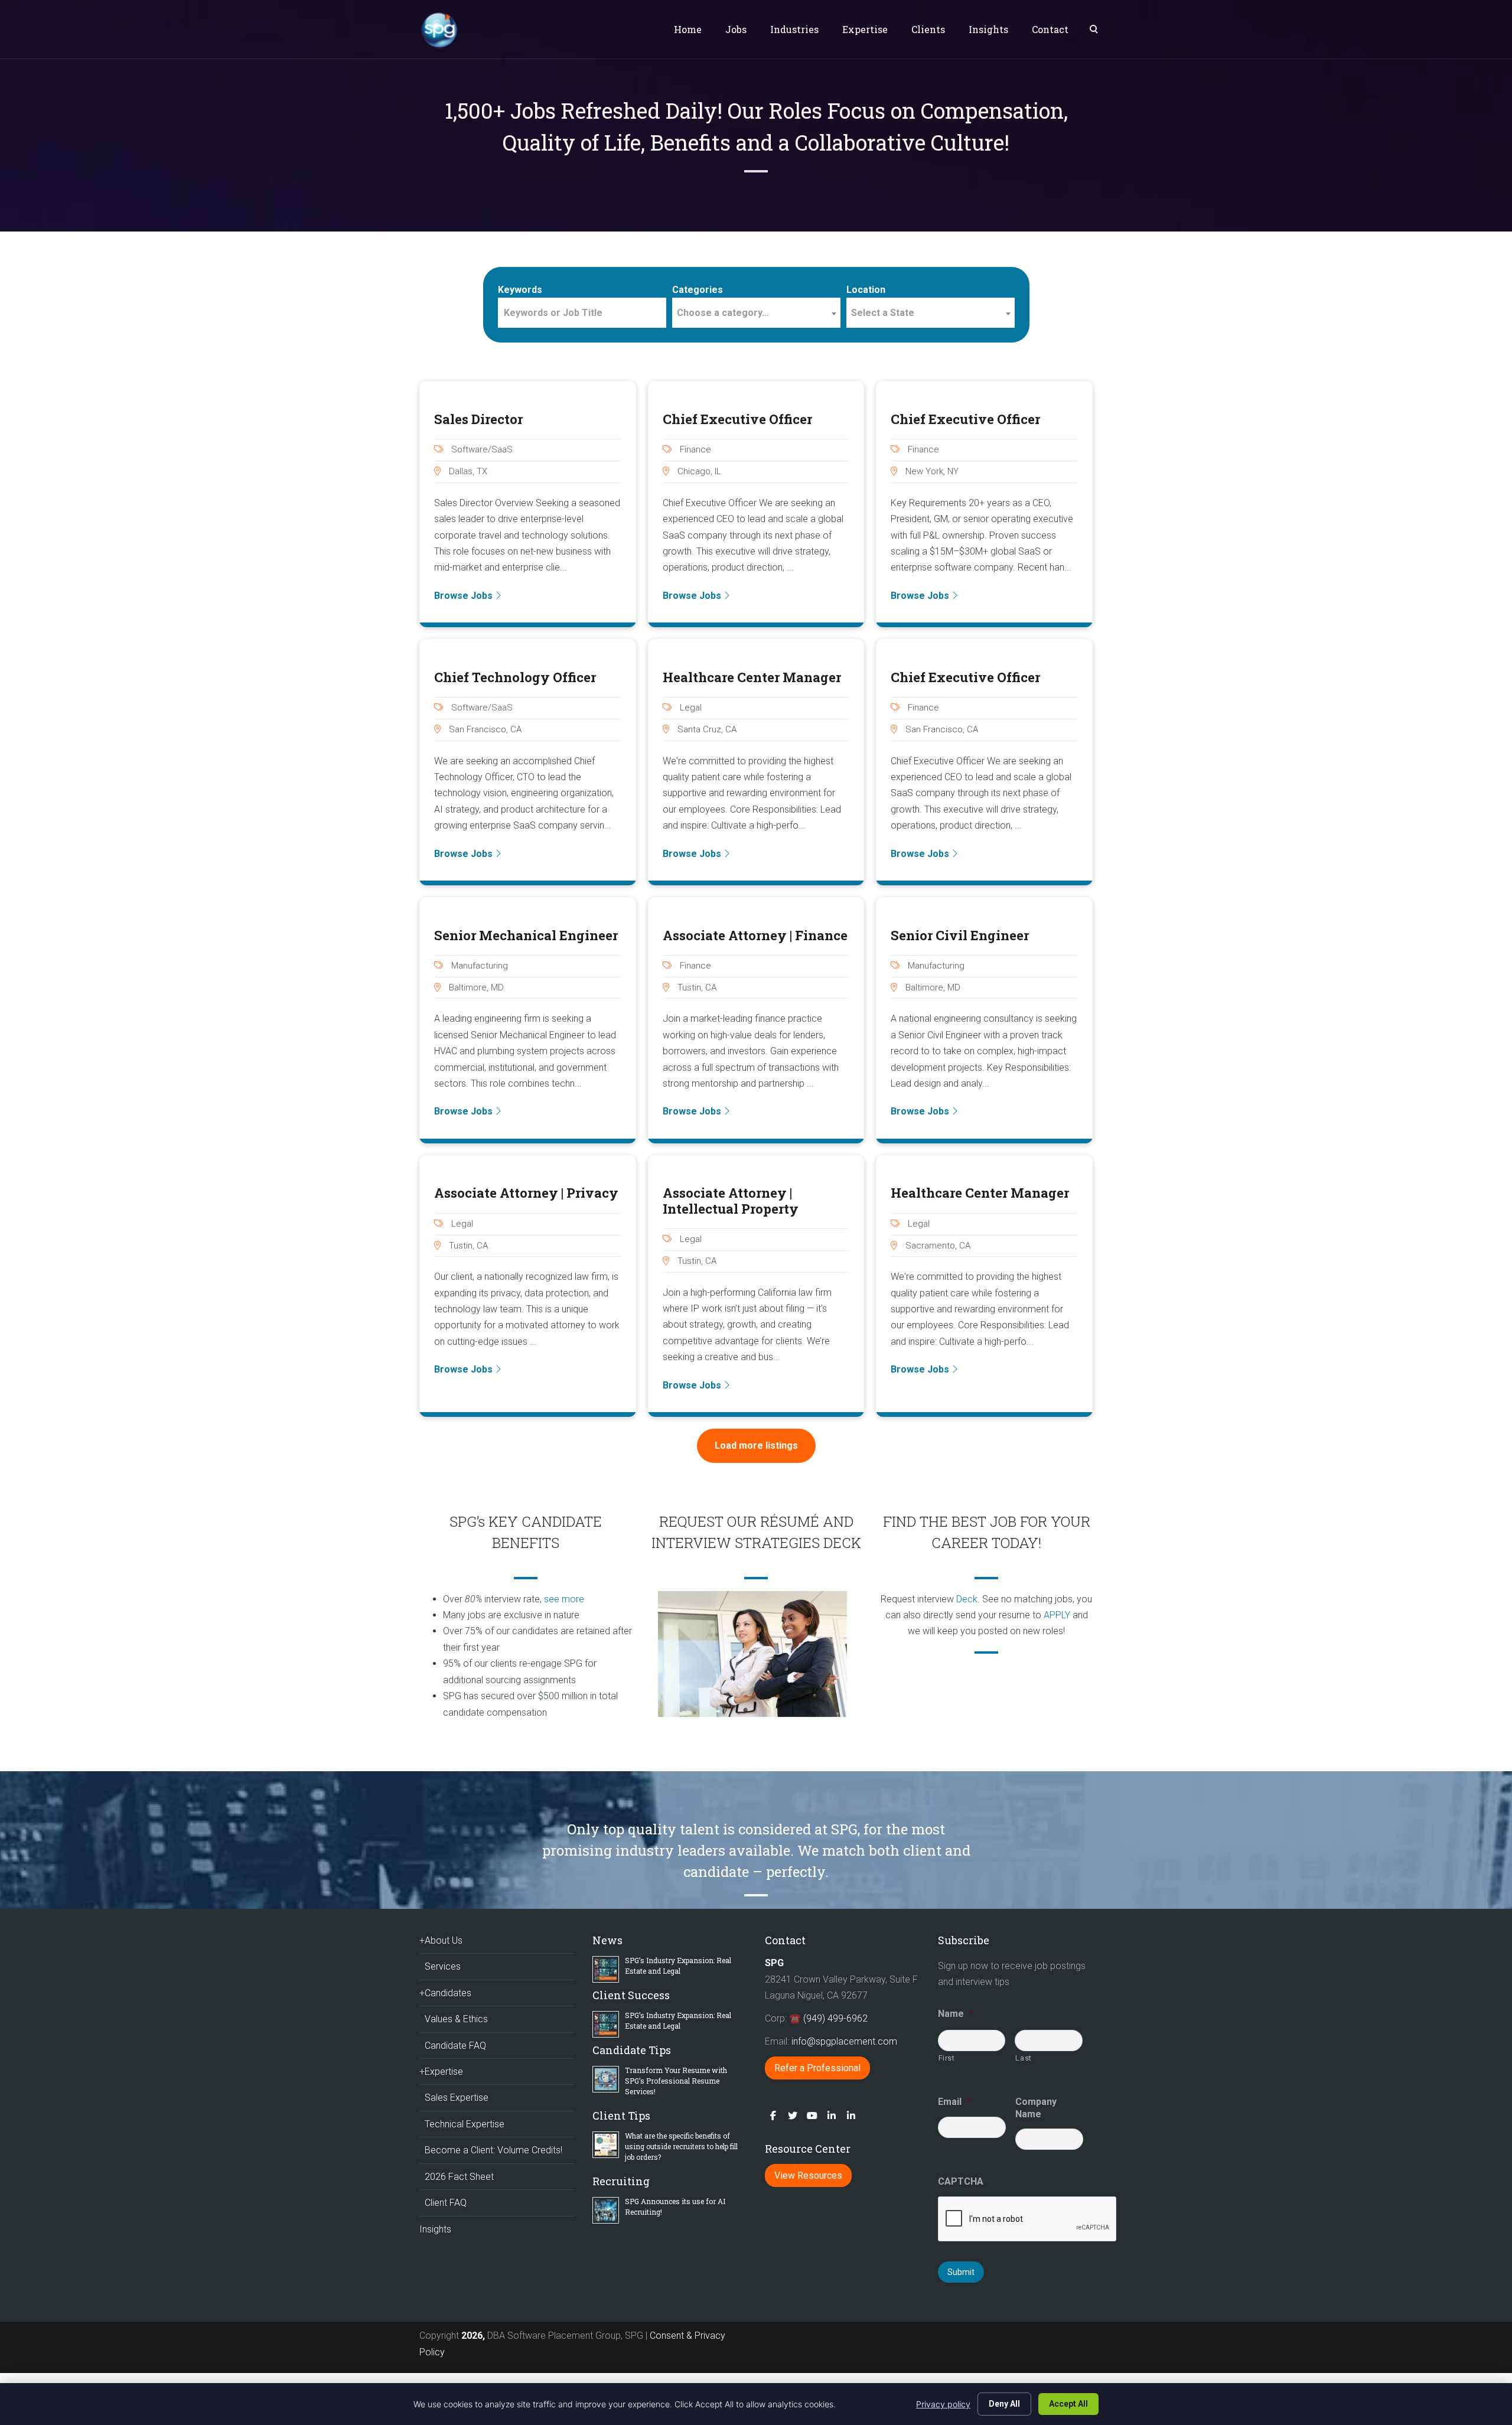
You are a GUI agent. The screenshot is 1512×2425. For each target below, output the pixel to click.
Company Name (1036, 2108)
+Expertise (441, 2072)
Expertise (865, 29)
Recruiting (621, 2181)
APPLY (1057, 1615)
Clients (928, 29)
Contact (1050, 29)
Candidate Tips (632, 2050)
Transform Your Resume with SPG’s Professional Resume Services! (676, 2081)
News (607, 1940)
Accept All (1068, 2404)
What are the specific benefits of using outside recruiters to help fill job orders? (681, 2146)
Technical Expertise (465, 2124)
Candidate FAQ (455, 2046)
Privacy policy (943, 2404)
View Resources (808, 2175)
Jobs (736, 29)
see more (564, 1599)
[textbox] (756, 313)
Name (956, 2014)
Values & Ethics (456, 2019)
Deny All (1004, 2404)
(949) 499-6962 (835, 2018)
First (947, 2058)
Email (955, 2102)
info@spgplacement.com (845, 2041)
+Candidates (445, 1993)
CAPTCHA (961, 2181)
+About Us (441, 1940)
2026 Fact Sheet (459, 2177)
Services (443, 1966)
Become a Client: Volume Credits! (493, 2150)
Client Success (631, 1995)
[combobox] (756, 313)
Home (688, 29)
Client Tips (621, 2116)
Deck (967, 1599)
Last (1024, 2058)
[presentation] (1028, 2219)
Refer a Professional (817, 2068)
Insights (988, 29)
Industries (794, 29)
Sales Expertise (457, 2098)
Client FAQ (446, 2203)
